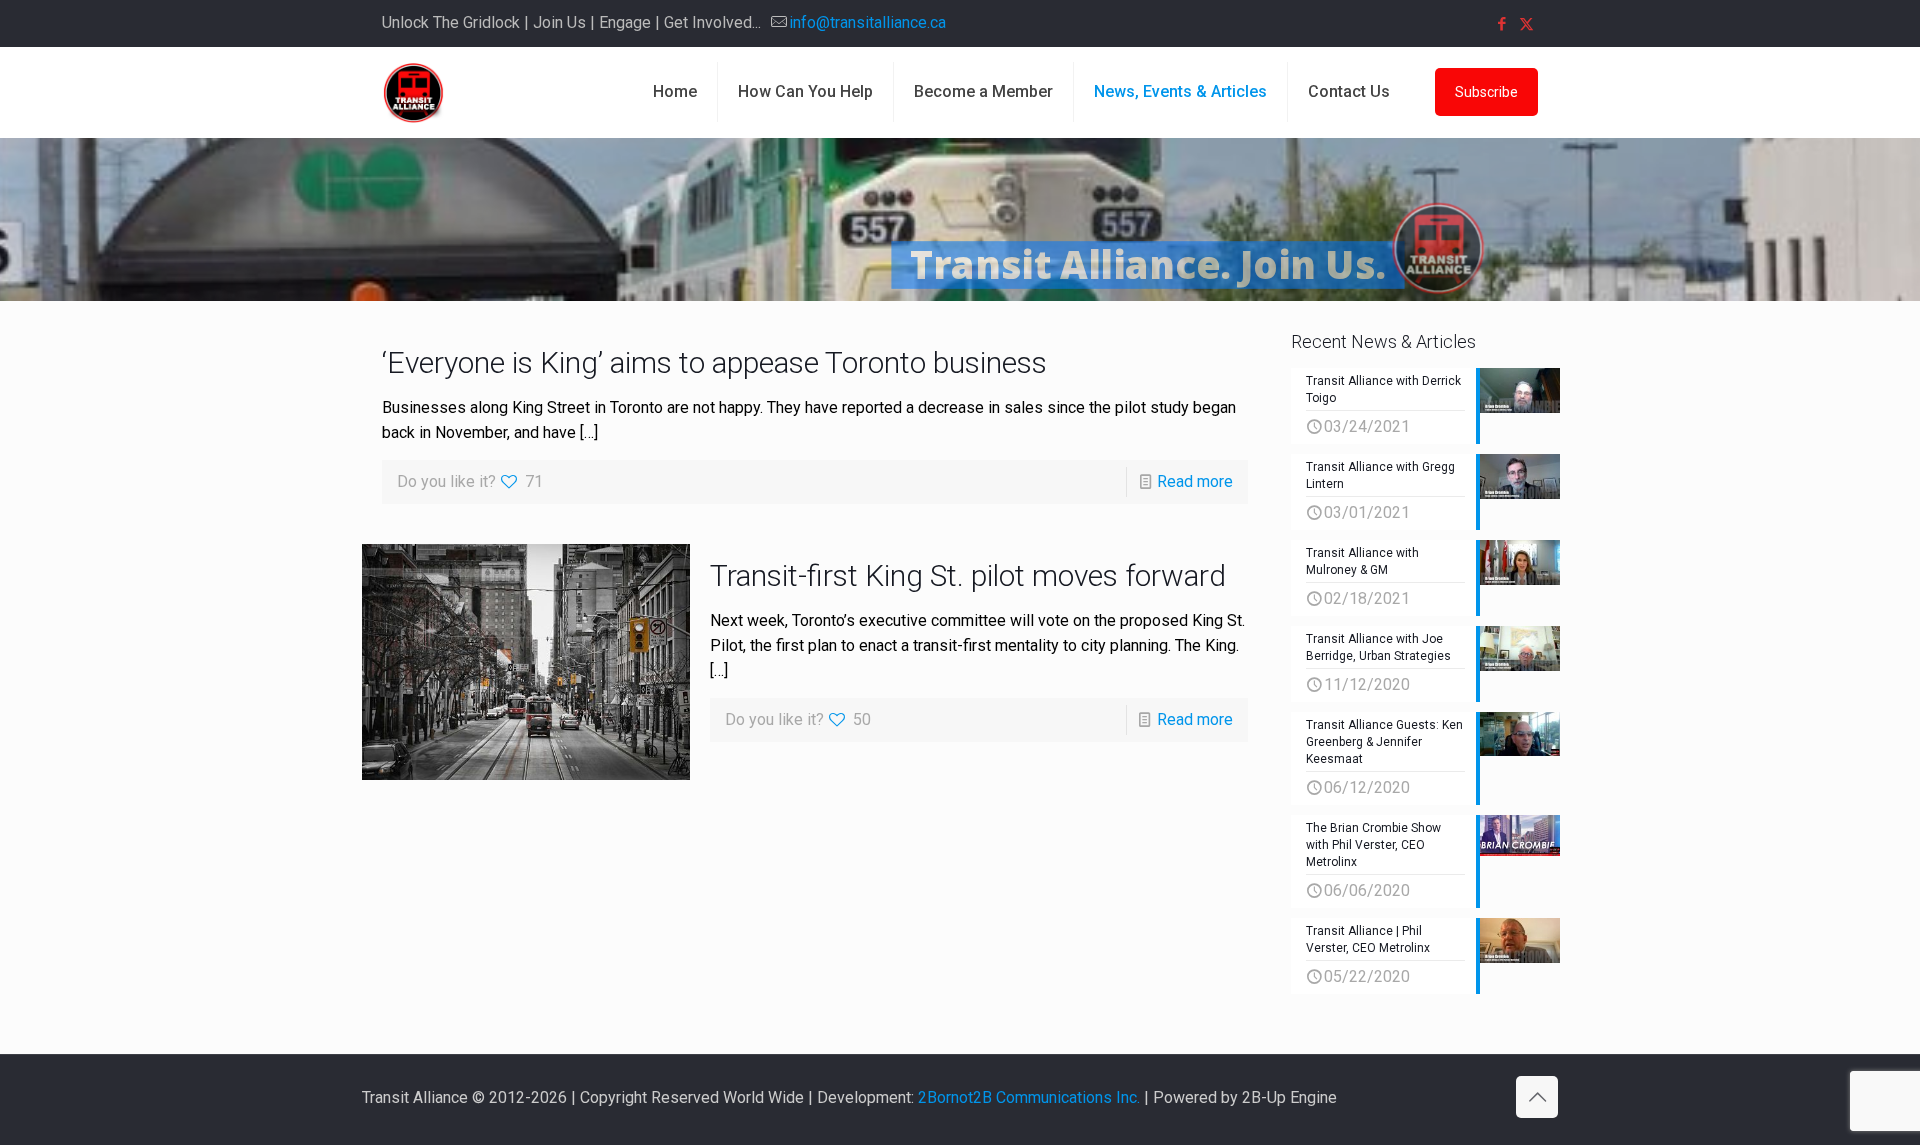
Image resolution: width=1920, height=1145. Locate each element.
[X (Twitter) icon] (1526, 24)
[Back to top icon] (1537, 1097)
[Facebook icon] (1501, 24)
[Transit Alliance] (413, 92)
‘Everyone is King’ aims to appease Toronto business (714, 362)
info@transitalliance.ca (867, 22)
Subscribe (1486, 92)
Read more (1195, 481)
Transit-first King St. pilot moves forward (968, 575)
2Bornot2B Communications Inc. (1029, 1097)
